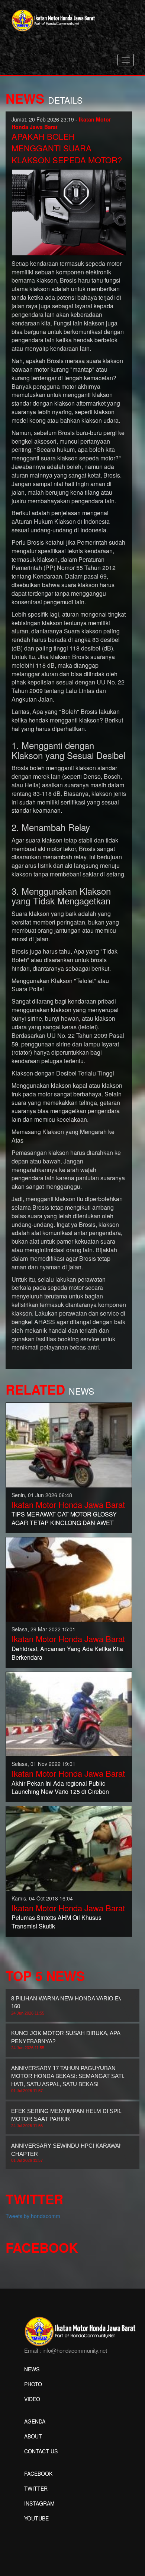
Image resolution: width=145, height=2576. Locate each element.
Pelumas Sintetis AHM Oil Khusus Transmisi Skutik (57, 1922)
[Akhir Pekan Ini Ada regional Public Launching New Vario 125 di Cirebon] (69, 1713)
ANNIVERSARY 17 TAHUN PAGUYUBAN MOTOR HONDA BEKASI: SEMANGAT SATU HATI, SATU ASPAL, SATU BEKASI (68, 2079)
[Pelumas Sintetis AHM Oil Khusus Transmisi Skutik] (69, 1848)
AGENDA (35, 2421)
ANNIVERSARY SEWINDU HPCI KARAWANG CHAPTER (69, 2153)
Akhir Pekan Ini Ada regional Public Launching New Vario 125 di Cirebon (60, 1788)
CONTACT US (41, 2451)
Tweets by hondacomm (33, 2216)
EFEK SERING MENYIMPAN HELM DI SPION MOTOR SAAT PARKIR (69, 2118)
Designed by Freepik (49, 2529)
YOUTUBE (36, 2518)
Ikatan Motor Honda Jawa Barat (68, 1504)
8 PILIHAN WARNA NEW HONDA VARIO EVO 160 (69, 2005)
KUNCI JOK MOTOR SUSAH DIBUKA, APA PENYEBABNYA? (66, 2040)
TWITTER (36, 2488)
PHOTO (33, 2384)
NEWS (32, 2369)
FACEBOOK (38, 2473)
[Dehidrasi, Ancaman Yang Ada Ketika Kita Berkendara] (69, 1579)
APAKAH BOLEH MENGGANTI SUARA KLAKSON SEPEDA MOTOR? (67, 148)
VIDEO (32, 2399)
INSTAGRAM (39, 2503)
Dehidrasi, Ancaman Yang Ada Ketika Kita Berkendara (67, 1653)
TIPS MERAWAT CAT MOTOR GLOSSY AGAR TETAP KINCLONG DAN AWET (64, 1518)
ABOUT (33, 2436)
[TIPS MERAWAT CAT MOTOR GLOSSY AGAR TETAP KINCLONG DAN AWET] (69, 1444)
